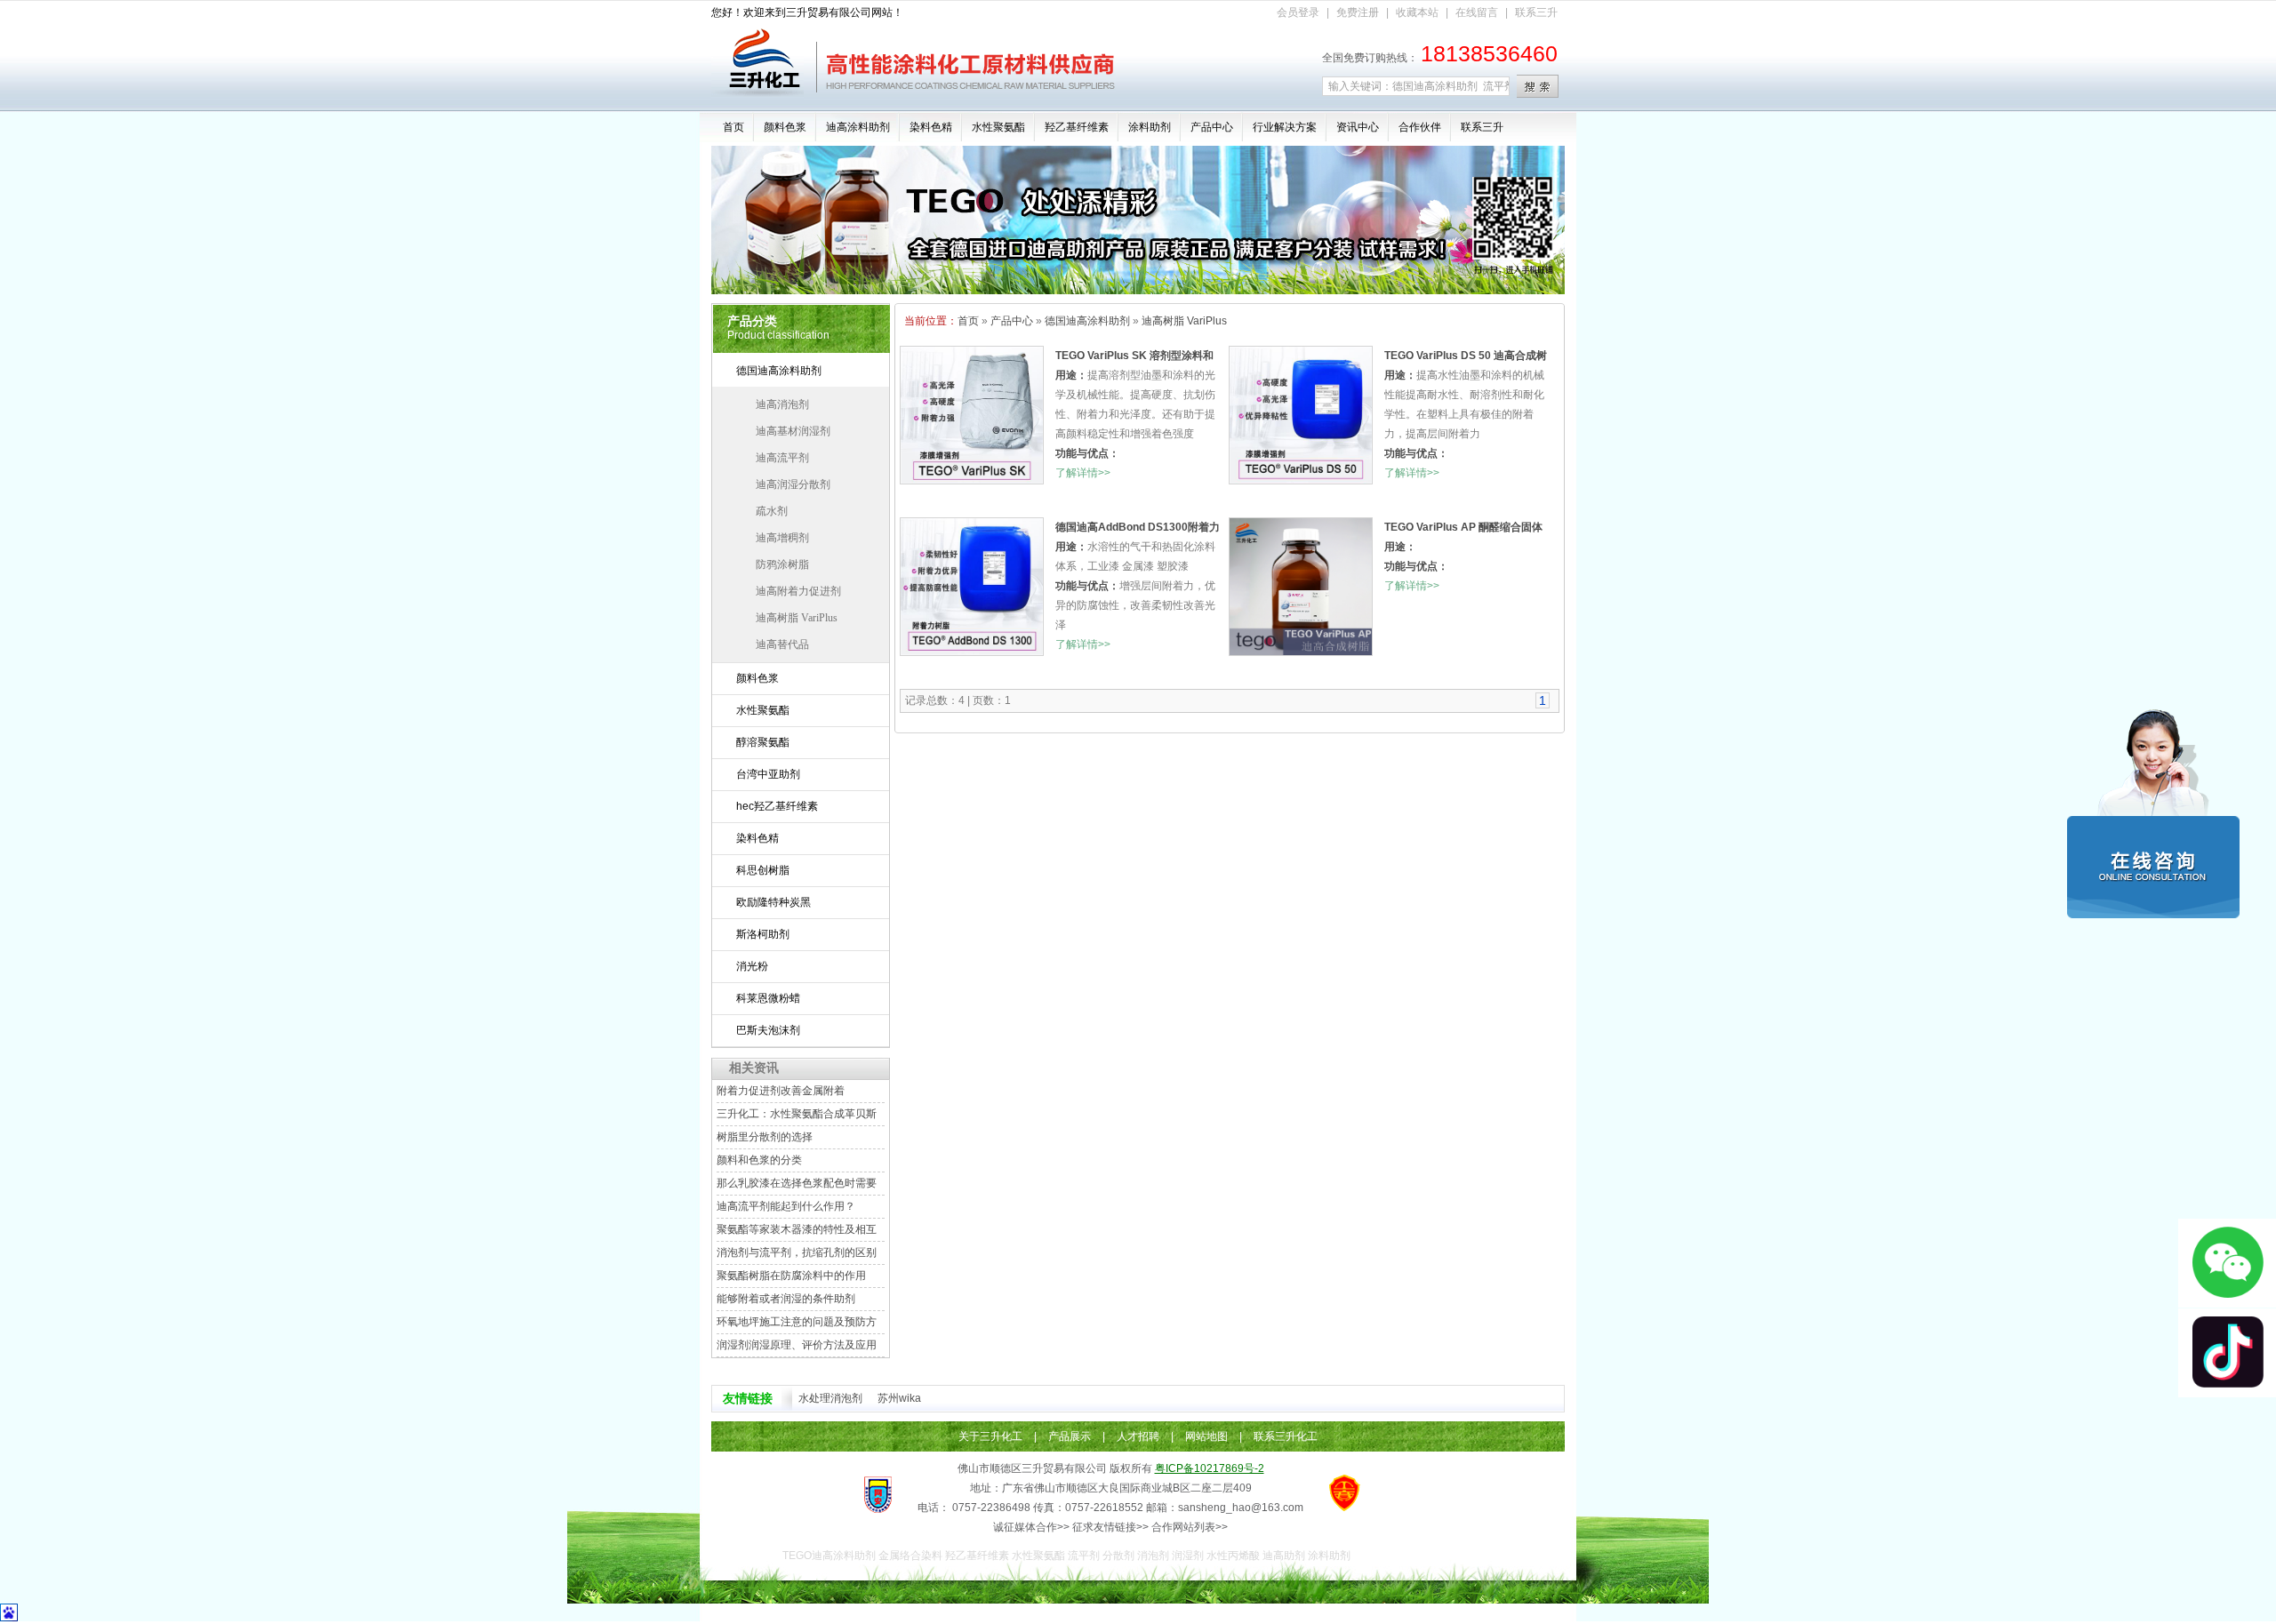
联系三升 (1536, 12)
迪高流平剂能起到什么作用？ (786, 1206)
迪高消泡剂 (782, 404)
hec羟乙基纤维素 (777, 806)
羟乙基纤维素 (1077, 127)
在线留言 (1477, 12)
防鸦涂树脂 (782, 564)
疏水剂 (772, 511)
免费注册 (1358, 12)
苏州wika (899, 1398)
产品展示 (1070, 1436)
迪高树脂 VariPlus (797, 618)
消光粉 (752, 966)
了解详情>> (1083, 473)
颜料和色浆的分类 (759, 1160)
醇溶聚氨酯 (763, 742)
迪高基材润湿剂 (793, 431)
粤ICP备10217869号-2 (1210, 1468)
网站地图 (1206, 1436)
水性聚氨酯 (998, 127)
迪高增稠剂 (782, 538)
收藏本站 (1417, 12)
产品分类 (752, 321)
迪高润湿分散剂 (793, 484)
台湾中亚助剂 (768, 774)
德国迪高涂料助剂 (779, 371)
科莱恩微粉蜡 (768, 998)
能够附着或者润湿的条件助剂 (786, 1299)
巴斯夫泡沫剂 (768, 1030)
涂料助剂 (1150, 127)
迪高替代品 (782, 644)
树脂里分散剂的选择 (765, 1137)
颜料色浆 (785, 127)
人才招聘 (1138, 1436)
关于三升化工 (990, 1436)
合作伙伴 (1420, 127)
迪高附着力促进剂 (798, 591)
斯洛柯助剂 (763, 934)
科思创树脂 (763, 870)
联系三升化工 (1286, 1436)
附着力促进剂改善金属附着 (781, 1091)
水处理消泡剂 (830, 1398)
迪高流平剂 (782, 458)
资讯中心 (1358, 127)
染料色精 (931, 127)
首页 (733, 127)
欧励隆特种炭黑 (773, 902)
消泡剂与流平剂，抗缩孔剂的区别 (797, 1252)
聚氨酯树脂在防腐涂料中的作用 (791, 1276)
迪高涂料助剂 (858, 127)
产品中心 (1212, 127)
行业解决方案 (1285, 127)
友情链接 (748, 1398)
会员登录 (1298, 12)
